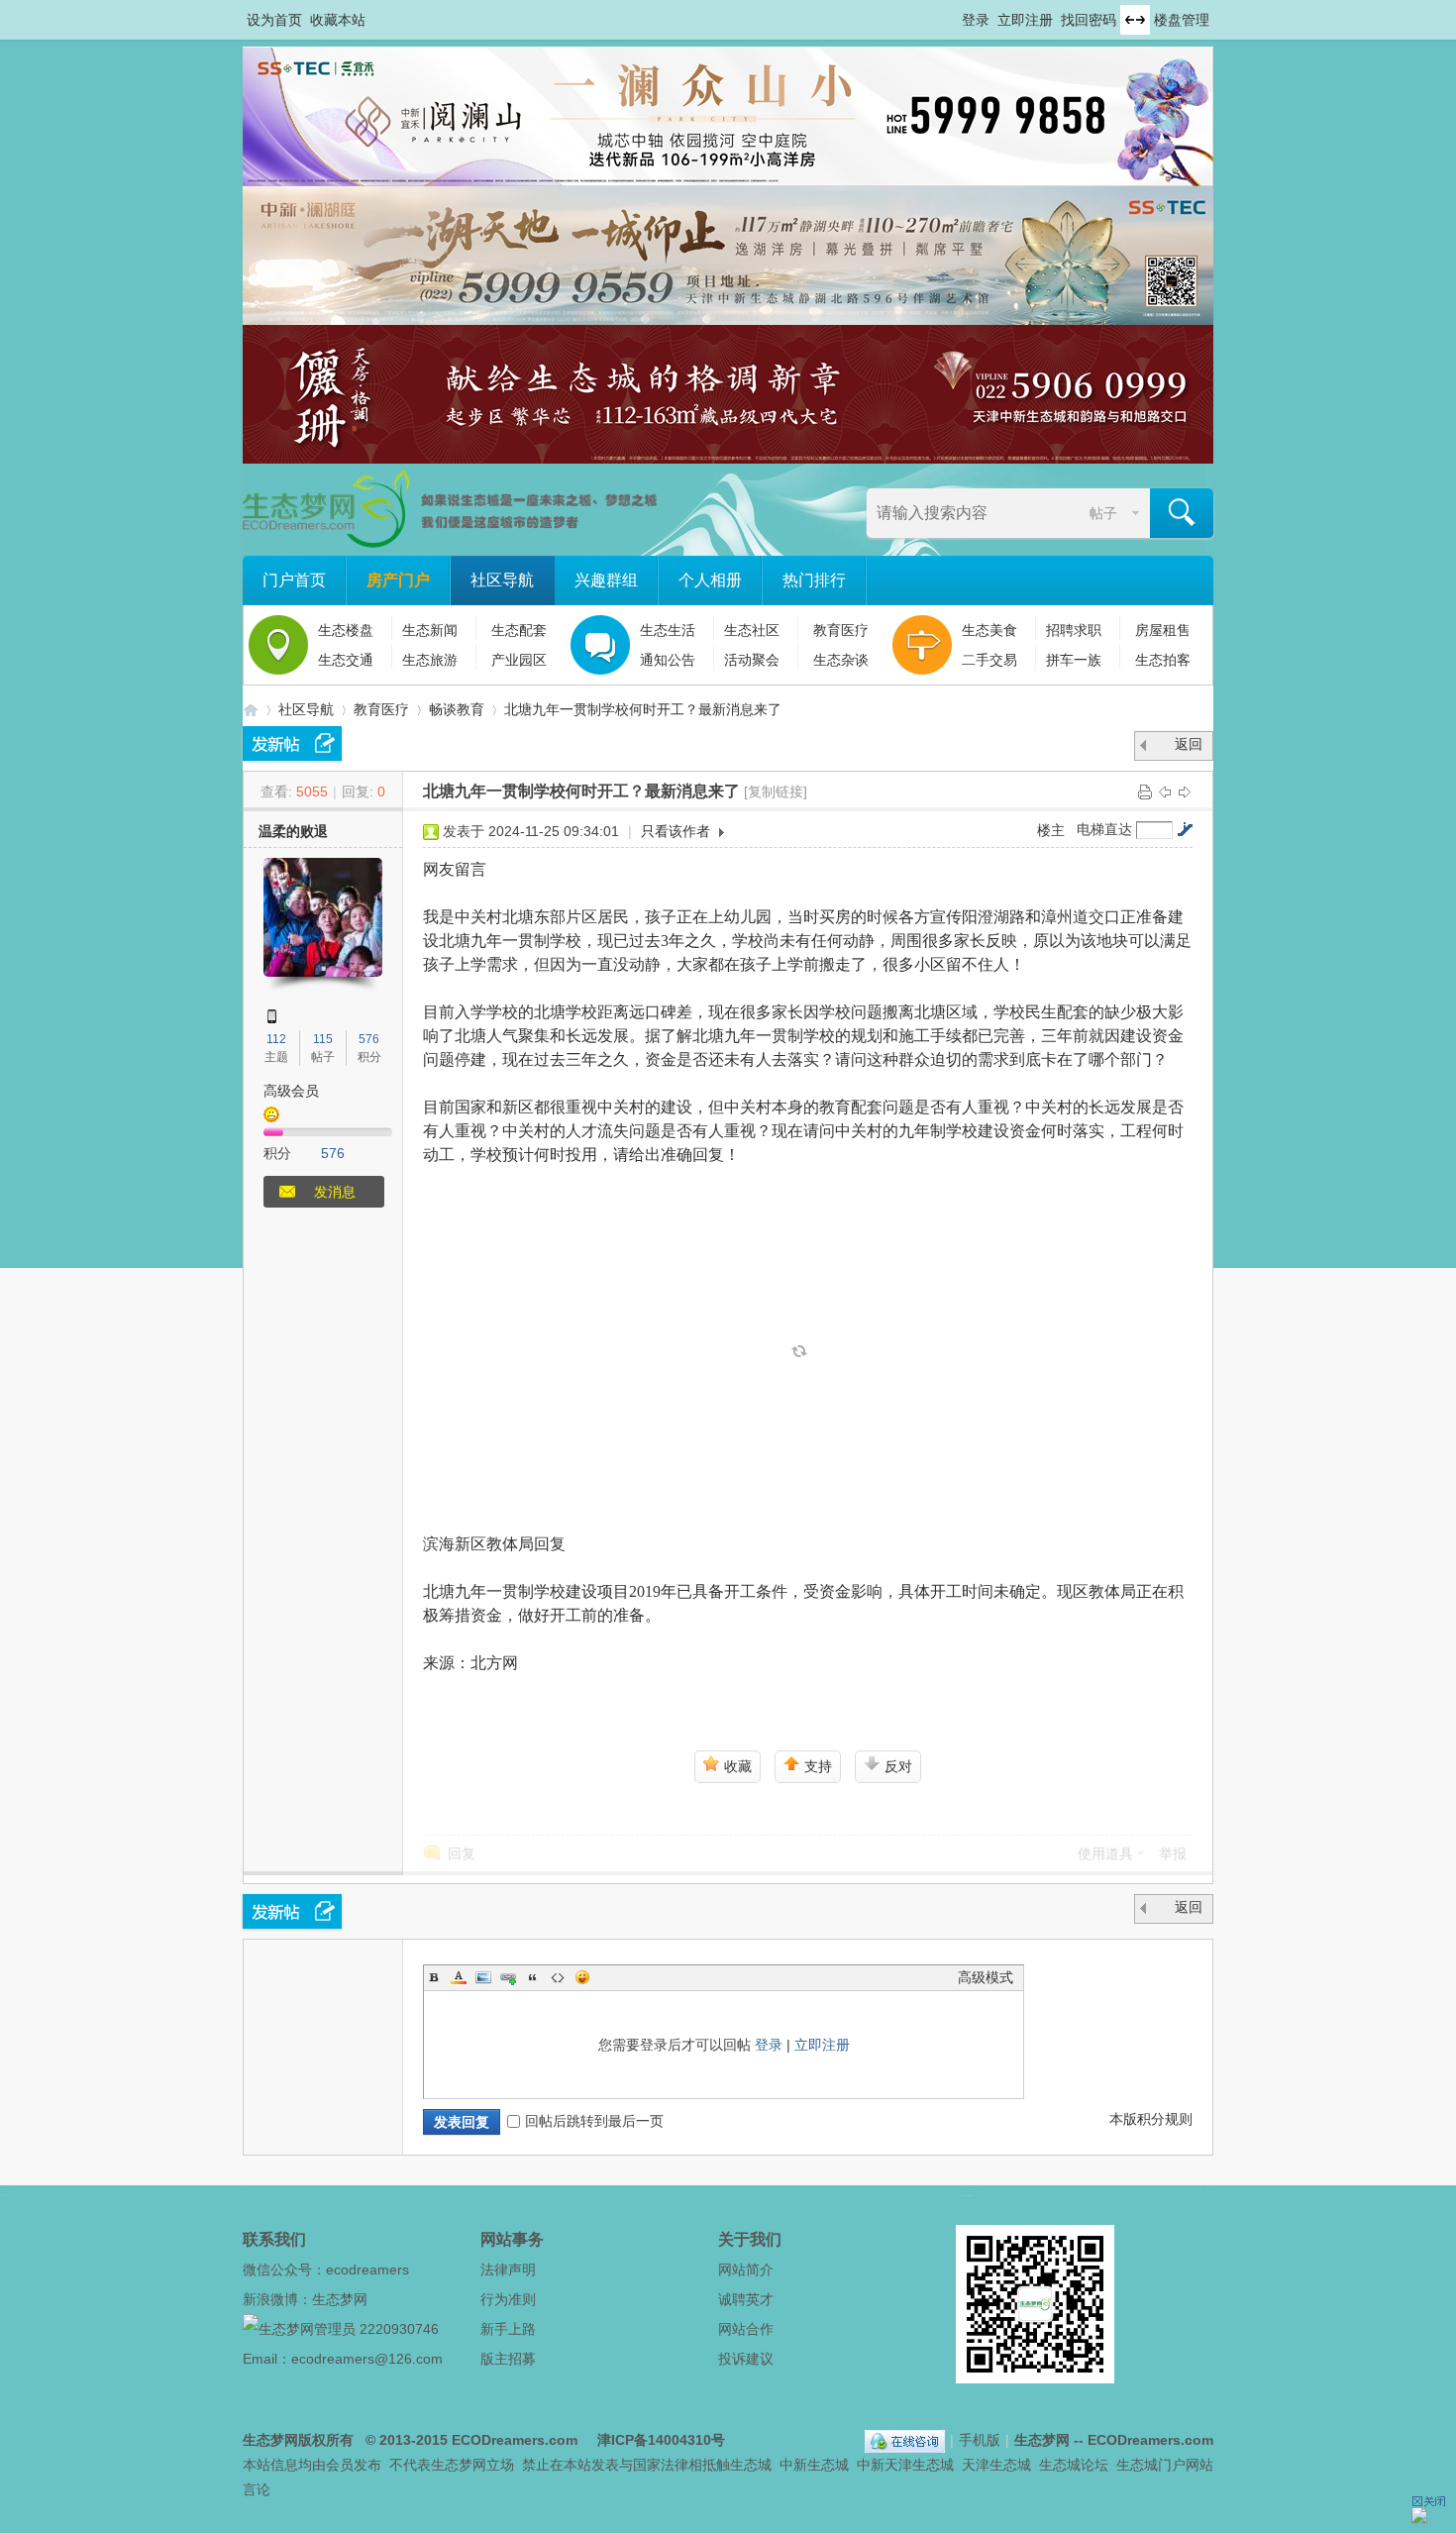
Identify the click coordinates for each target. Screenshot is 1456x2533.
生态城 (751, 2465)
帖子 (1103, 513)
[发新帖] (292, 743)
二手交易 (989, 660)
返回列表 (1189, 748)
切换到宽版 (1135, 20)
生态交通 (346, 660)
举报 (1173, 1853)
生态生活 (668, 630)
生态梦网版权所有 (298, 2440)
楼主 (1051, 830)
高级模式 (986, 1977)
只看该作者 (676, 831)
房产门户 (398, 580)
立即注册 (1025, 20)
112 (276, 1039)
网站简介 (746, 2269)
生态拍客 (1163, 660)
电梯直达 (1104, 829)
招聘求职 (1074, 630)
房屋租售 (1163, 630)
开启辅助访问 (953, 14)
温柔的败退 (293, 831)
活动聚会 (752, 660)
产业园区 (519, 660)
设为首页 (274, 20)
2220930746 (399, 2329)
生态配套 (519, 630)
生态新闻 (430, 630)
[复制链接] (776, 792)
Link (508, 1977)
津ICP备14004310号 (661, 2440)
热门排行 (814, 580)
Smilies (582, 1977)
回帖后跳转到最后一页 (594, 2121)
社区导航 (502, 580)
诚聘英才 (746, 2299)
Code (558, 1977)
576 (369, 1039)
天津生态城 (996, 2465)
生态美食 (989, 630)
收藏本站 (338, 20)
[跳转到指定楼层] (1185, 829)
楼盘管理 (1182, 20)
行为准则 (508, 2299)
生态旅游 (430, 660)
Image (483, 1977)
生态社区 (752, 630)
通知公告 (668, 660)
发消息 (335, 1192)
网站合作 (746, 2329)
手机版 (980, 2440)
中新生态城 (814, 2465)
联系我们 (274, 2239)
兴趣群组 (606, 580)
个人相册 (710, 580)
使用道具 (1105, 1853)
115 (323, 1039)
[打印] (1145, 792)
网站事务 (512, 2239)
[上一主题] (1165, 792)
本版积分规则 (1151, 2119)
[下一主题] (1185, 792)
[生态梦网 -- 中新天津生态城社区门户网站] (451, 543)
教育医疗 (841, 630)
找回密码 (1089, 20)
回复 (462, 1853)
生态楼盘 (346, 630)
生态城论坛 (1074, 2465)
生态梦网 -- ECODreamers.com (1114, 2440)
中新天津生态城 (905, 2465)
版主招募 (508, 2359)
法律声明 (508, 2269)
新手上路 (508, 2329)
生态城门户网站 (1165, 2465)
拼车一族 (1074, 660)
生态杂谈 (841, 660)
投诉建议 (746, 2359)
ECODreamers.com (515, 2440)
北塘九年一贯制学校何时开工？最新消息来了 (643, 709)
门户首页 (294, 580)
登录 (976, 20)
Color (459, 1977)
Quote (533, 1977)
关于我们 (750, 2239)
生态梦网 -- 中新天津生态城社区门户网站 (251, 710)
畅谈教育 (457, 709)
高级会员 (291, 1091)
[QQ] (905, 2440)
